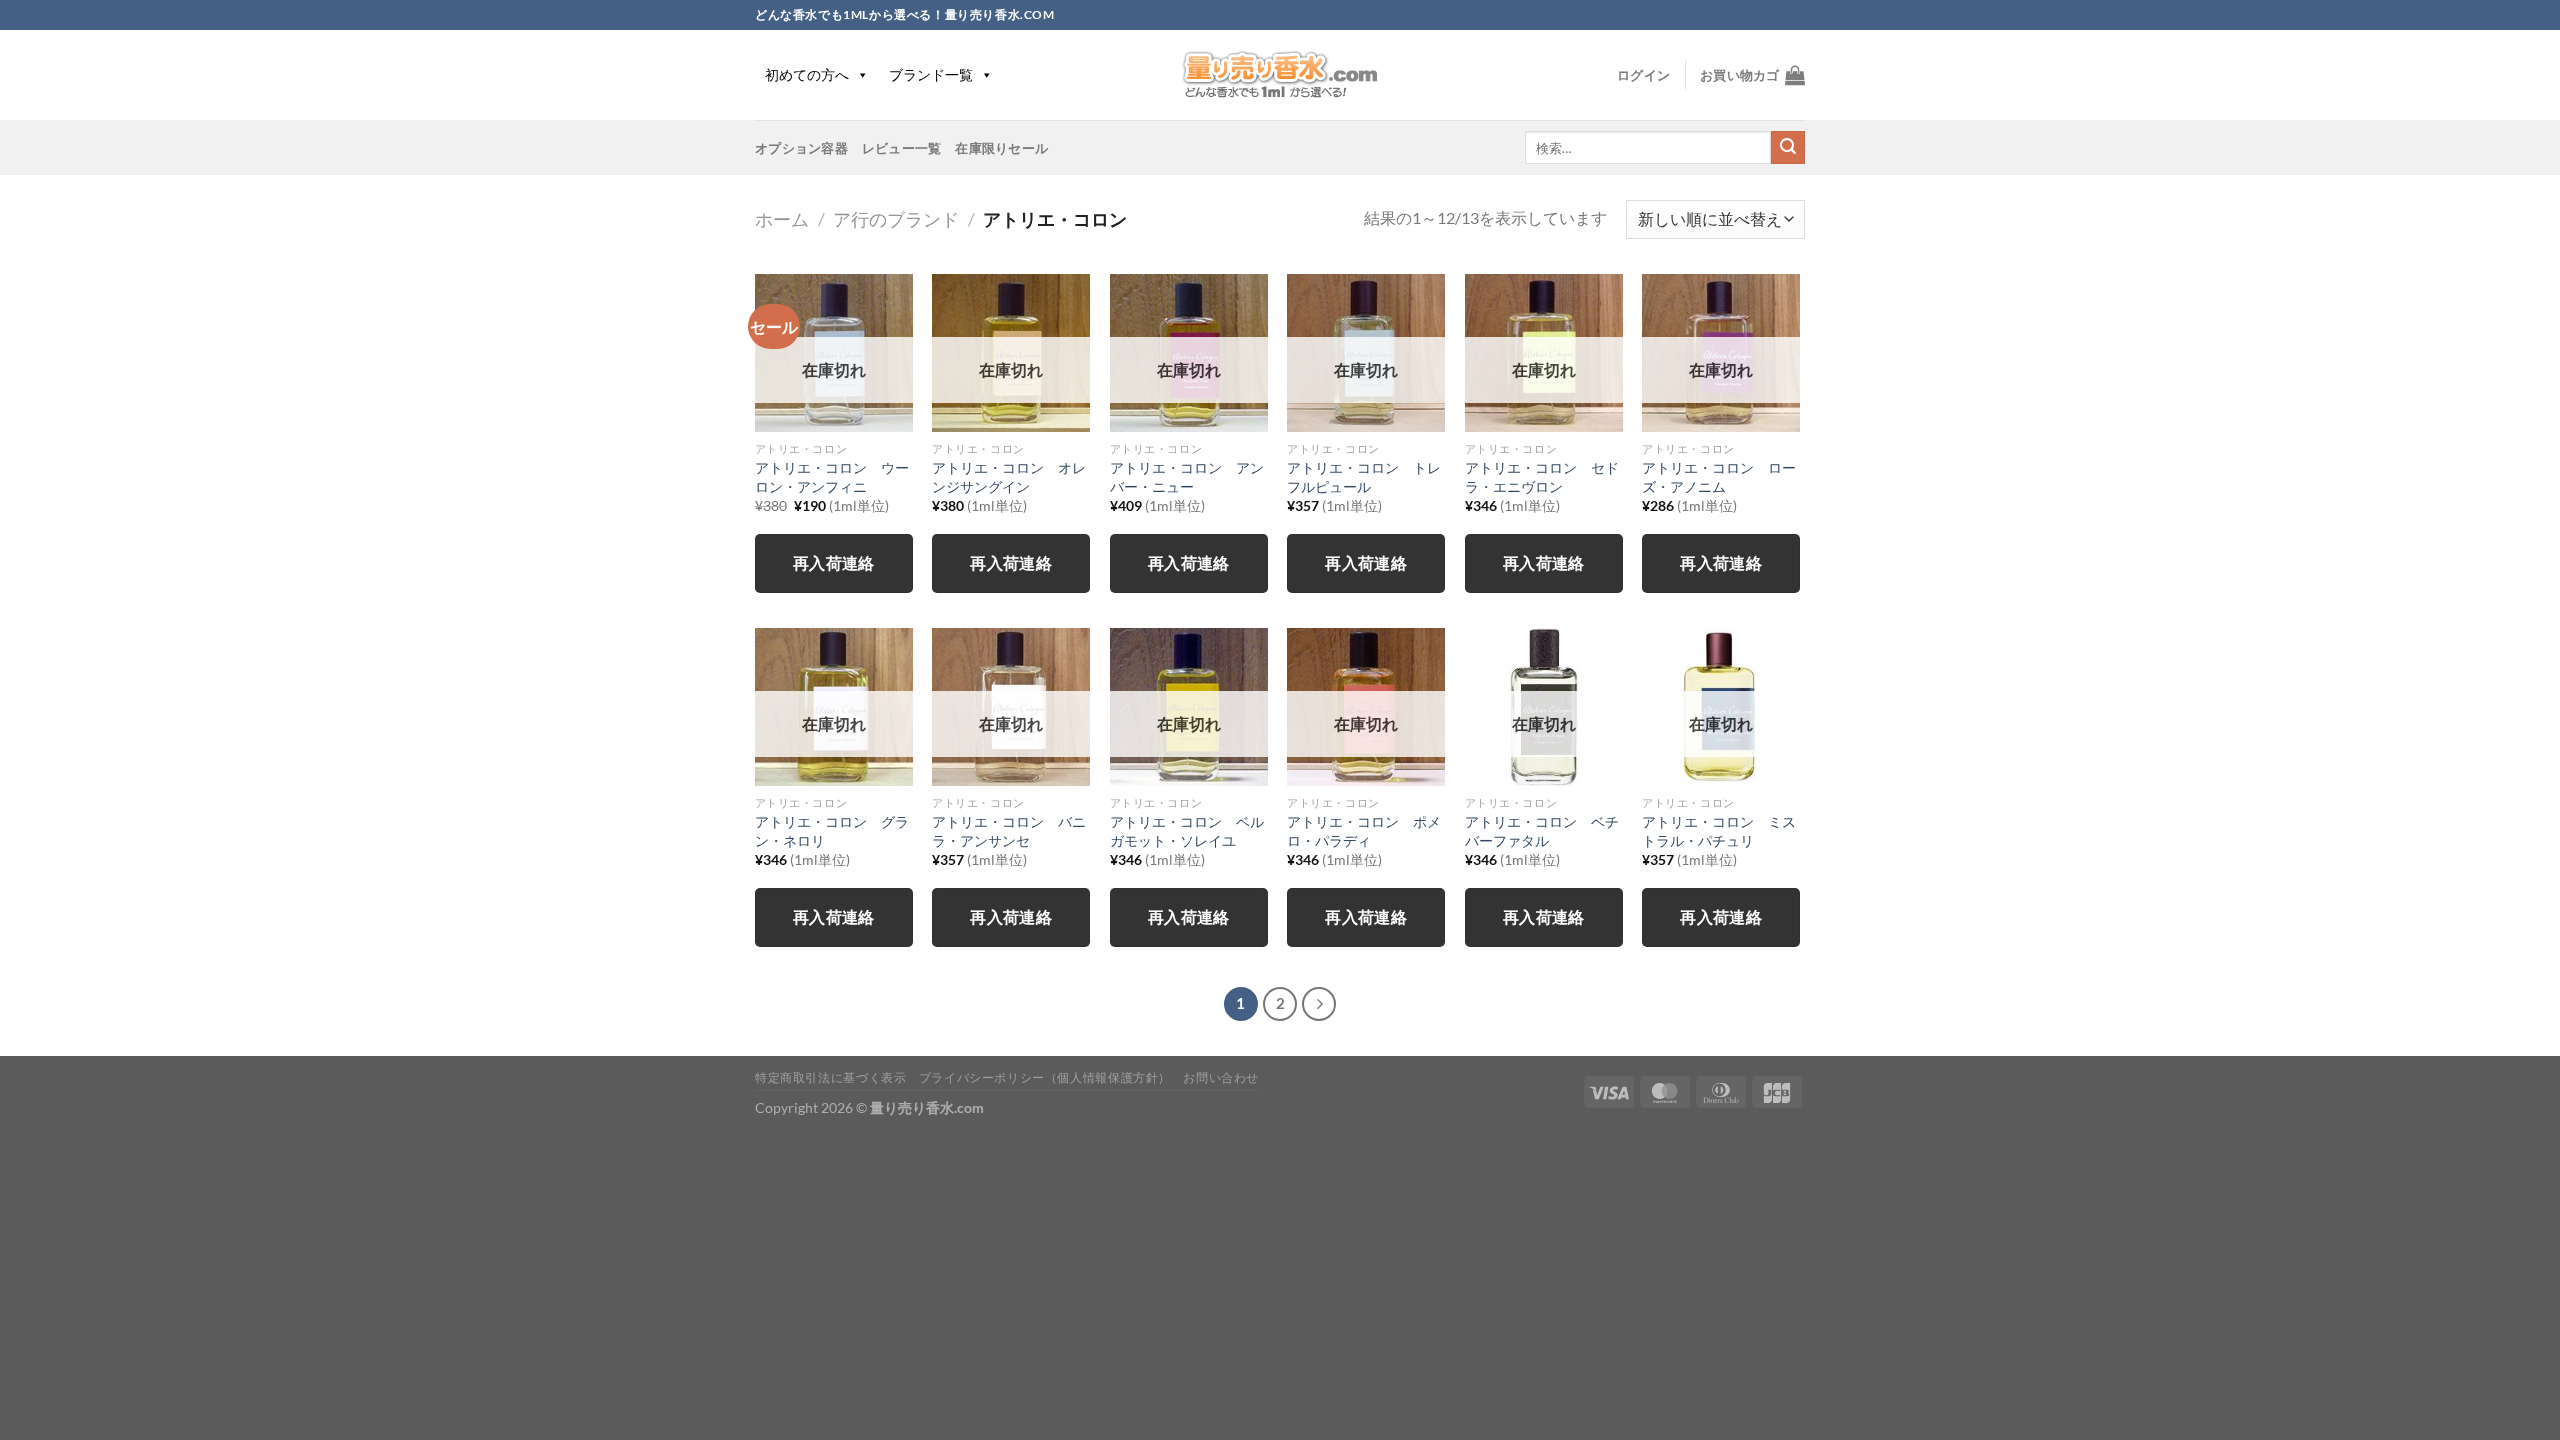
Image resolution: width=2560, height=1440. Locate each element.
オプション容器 (801, 148)
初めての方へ (807, 74)
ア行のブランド (896, 219)
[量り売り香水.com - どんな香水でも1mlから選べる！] (1280, 75)
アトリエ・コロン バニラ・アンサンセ (1009, 831)
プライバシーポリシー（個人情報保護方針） (1045, 1077)
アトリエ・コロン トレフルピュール (1364, 477)
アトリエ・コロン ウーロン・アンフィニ (832, 477)
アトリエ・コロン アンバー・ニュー (1187, 477)
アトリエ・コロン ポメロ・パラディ (1364, 831)
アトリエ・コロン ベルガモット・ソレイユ (1187, 831)
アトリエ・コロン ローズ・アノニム (1719, 477)
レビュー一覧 (902, 148)
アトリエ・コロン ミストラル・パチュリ (1719, 831)
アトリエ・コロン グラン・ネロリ (832, 831)
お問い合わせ (1221, 1077)
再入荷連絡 (834, 563)
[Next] (1319, 1004)
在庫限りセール (1001, 148)
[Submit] (1788, 148)
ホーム (782, 219)
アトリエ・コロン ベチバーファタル (1542, 831)
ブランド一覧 (931, 74)
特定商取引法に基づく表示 (830, 1077)
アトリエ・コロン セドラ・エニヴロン (1542, 477)
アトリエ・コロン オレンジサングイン (1009, 477)
